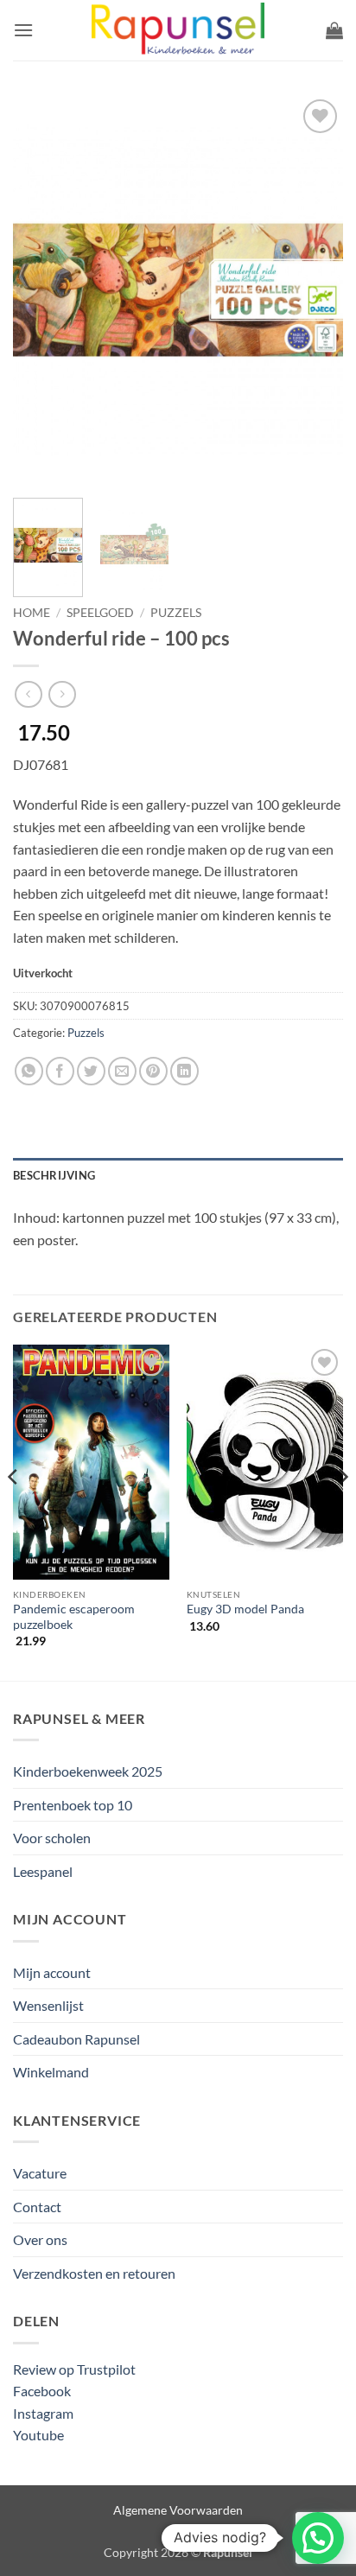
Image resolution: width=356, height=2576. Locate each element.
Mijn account (52, 1972)
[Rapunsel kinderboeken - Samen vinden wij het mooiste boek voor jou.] (178, 31)
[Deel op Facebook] (60, 1071)
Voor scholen (52, 1838)
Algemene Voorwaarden (178, 2510)
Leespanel (43, 1871)
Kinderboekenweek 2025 (88, 1771)
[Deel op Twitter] (91, 1071)
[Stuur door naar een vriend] (122, 1071)
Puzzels (176, 613)
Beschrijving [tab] (54, 1175)
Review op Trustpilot (74, 2369)
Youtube (38, 2435)
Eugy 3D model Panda (245, 1609)
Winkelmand (51, 2072)
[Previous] (41, 289)
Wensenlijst (48, 2005)
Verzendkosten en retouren (94, 2273)
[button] (23, 30)
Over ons (40, 2239)
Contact (37, 2207)
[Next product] (28, 694)
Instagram (43, 2413)
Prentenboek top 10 (73, 1805)
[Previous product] (62, 694)
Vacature (40, 2173)
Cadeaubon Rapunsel (76, 2039)
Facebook (42, 2391)
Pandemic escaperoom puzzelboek (74, 1617)
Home (32, 613)
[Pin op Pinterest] (153, 1071)
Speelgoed (100, 613)
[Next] (315, 289)
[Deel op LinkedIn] (184, 1071)
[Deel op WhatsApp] (29, 1071)
